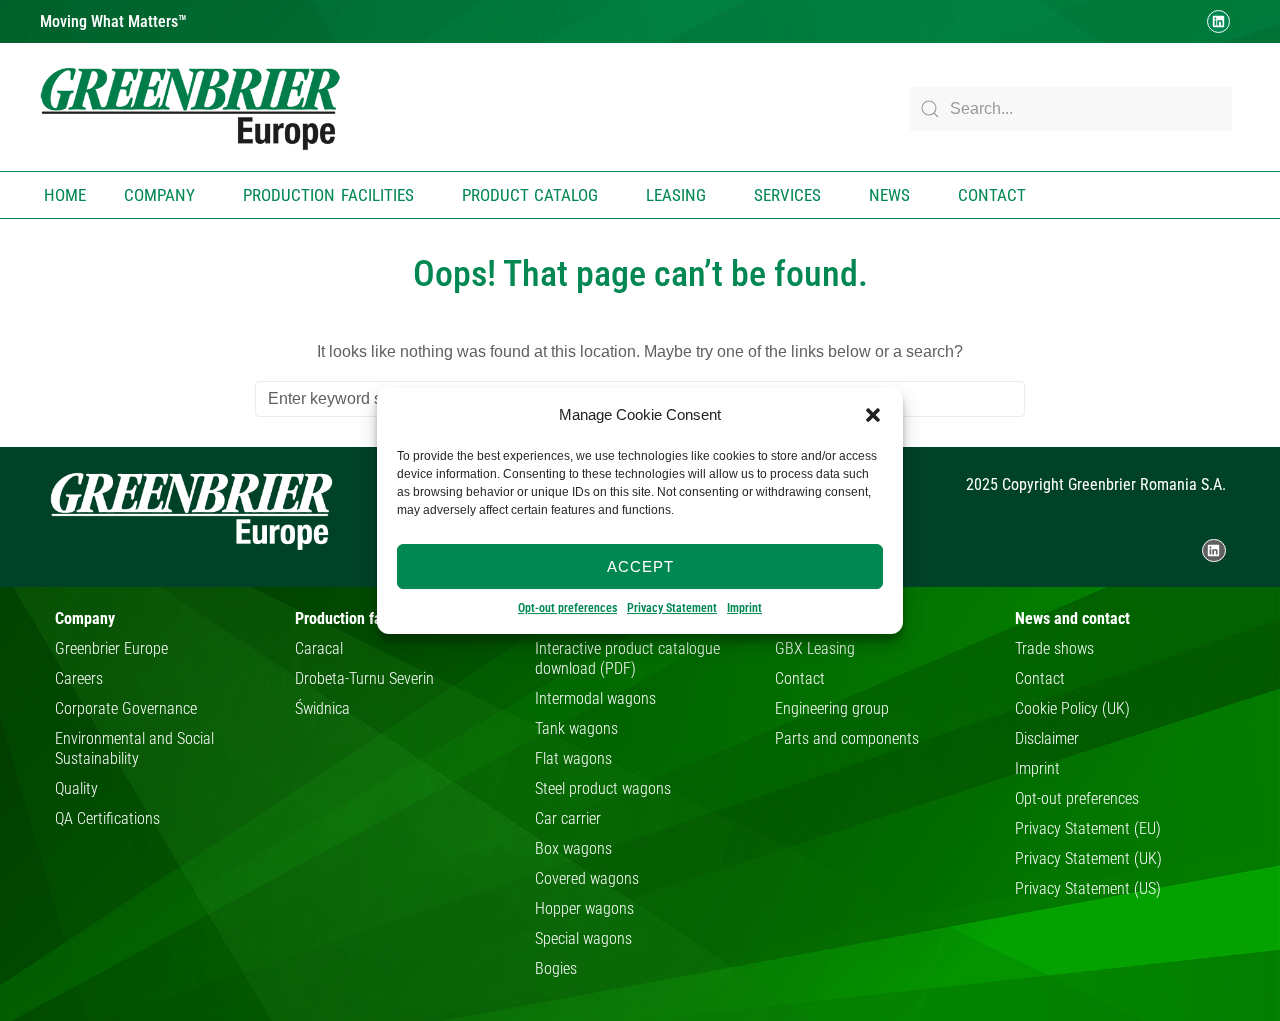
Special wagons (583, 938)
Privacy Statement (672, 608)
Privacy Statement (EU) (1088, 828)
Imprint (744, 608)
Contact (992, 195)
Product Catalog (530, 195)
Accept (640, 565)
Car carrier (568, 818)
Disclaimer (1047, 738)
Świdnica (322, 708)
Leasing (676, 195)
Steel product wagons (603, 788)
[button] (873, 415)
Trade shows (1054, 648)
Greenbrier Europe (111, 648)
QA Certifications (107, 818)
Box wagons (573, 848)
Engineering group (832, 708)
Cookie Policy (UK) (1072, 708)
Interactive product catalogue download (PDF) (627, 658)
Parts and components (847, 738)
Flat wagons (573, 758)
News (889, 195)
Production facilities (328, 195)
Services (787, 195)
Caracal (319, 648)
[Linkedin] (1218, 21)
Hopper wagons (584, 908)
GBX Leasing (815, 648)
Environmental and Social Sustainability (134, 748)
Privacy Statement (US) (1088, 888)
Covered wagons (587, 878)
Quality (76, 788)
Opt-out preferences (567, 608)
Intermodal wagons (595, 698)
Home (65, 195)
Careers (79, 678)
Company (159, 195)
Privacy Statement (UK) (1088, 858)
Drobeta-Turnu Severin (364, 678)
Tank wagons (576, 728)
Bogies (556, 968)
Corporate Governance (126, 708)
